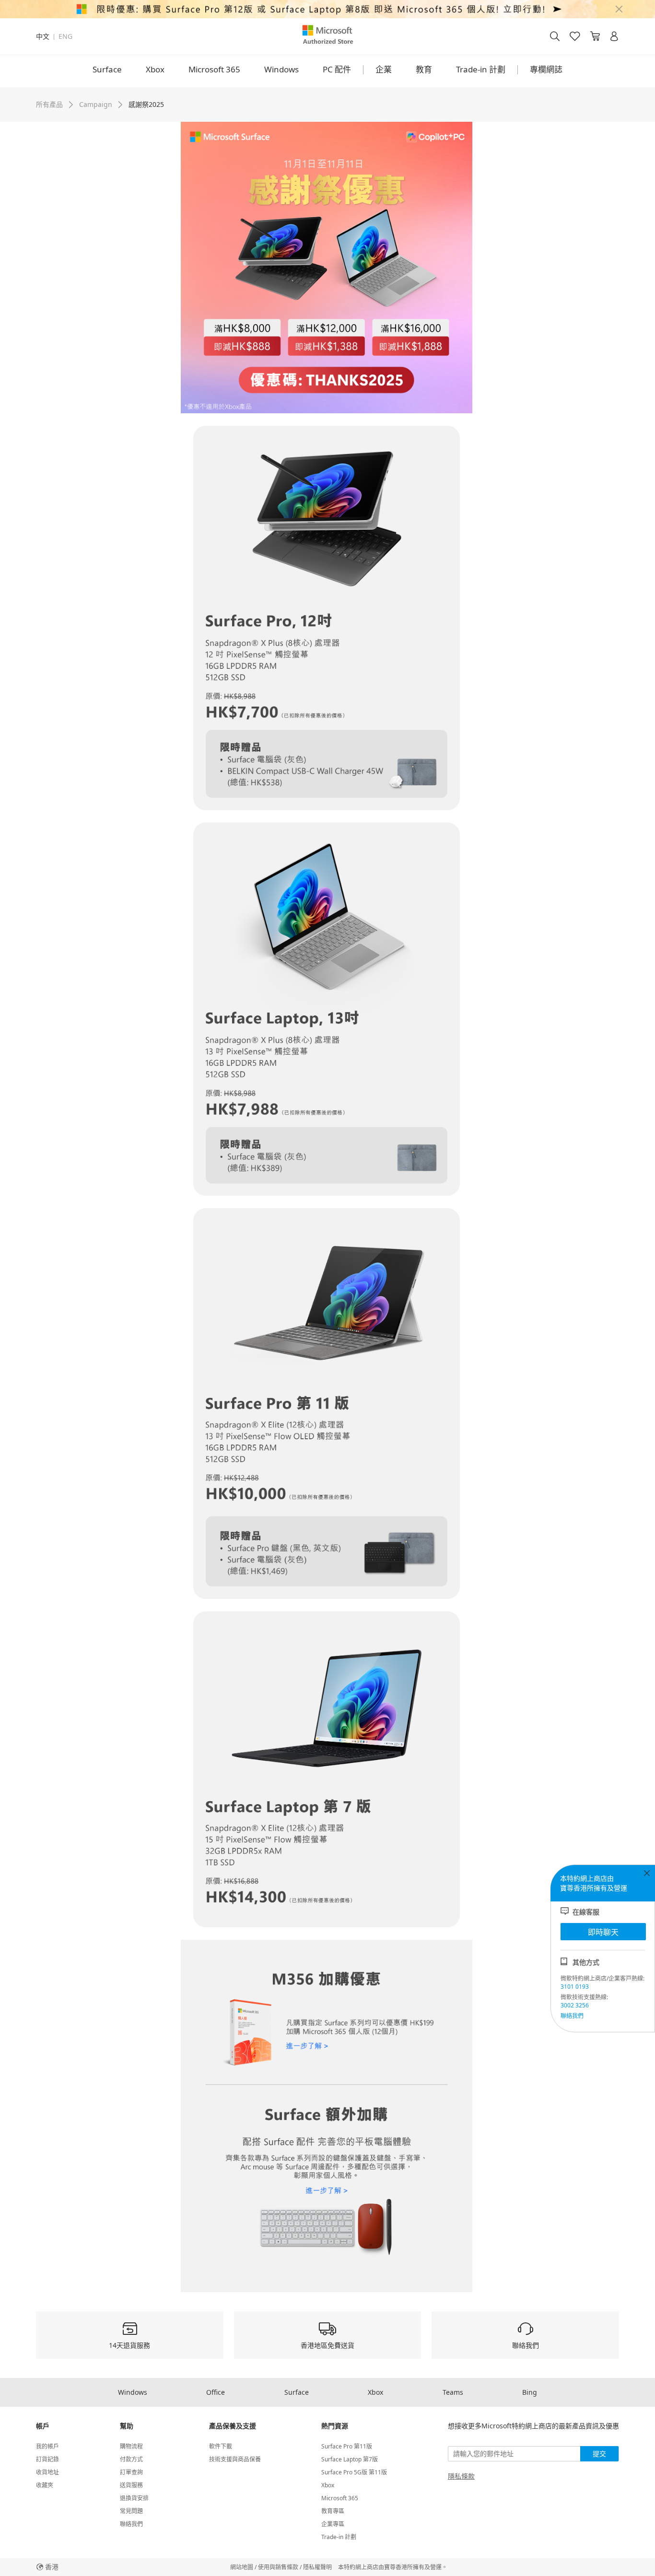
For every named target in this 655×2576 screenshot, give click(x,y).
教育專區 (333, 2511)
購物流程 (131, 2446)
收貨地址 (47, 2472)
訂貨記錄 (47, 2459)
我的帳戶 (47, 2446)
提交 (599, 2454)
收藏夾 (45, 2485)
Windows (281, 69)
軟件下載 (221, 2446)
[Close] (619, 9)
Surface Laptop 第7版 (350, 2459)
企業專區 (333, 2524)
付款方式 (131, 2459)
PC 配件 (337, 69)
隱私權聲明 (317, 2567)
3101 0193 (575, 1987)
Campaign (96, 104)
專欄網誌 (546, 69)
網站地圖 (242, 2567)
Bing (530, 2392)
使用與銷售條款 (278, 2567)
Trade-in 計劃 (481, 69)
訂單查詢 (131, 2472)
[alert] (327, 9)
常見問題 (131, 2511)
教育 (424, 69)
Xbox (155, 69)
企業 (384, 69)
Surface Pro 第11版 (347, 2446)
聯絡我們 (572, 2016)
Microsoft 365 (214, 69)
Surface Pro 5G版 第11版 (354, 2472)
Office (216, 2392)
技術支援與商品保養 (235, 2459)
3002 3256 (575, 2005)
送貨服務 (131, 2485)
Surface (107, 69)
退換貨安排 (134, 2498)
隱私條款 (461, 2476)
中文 (43, 36)
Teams (453, 2392)
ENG (65, 36)
